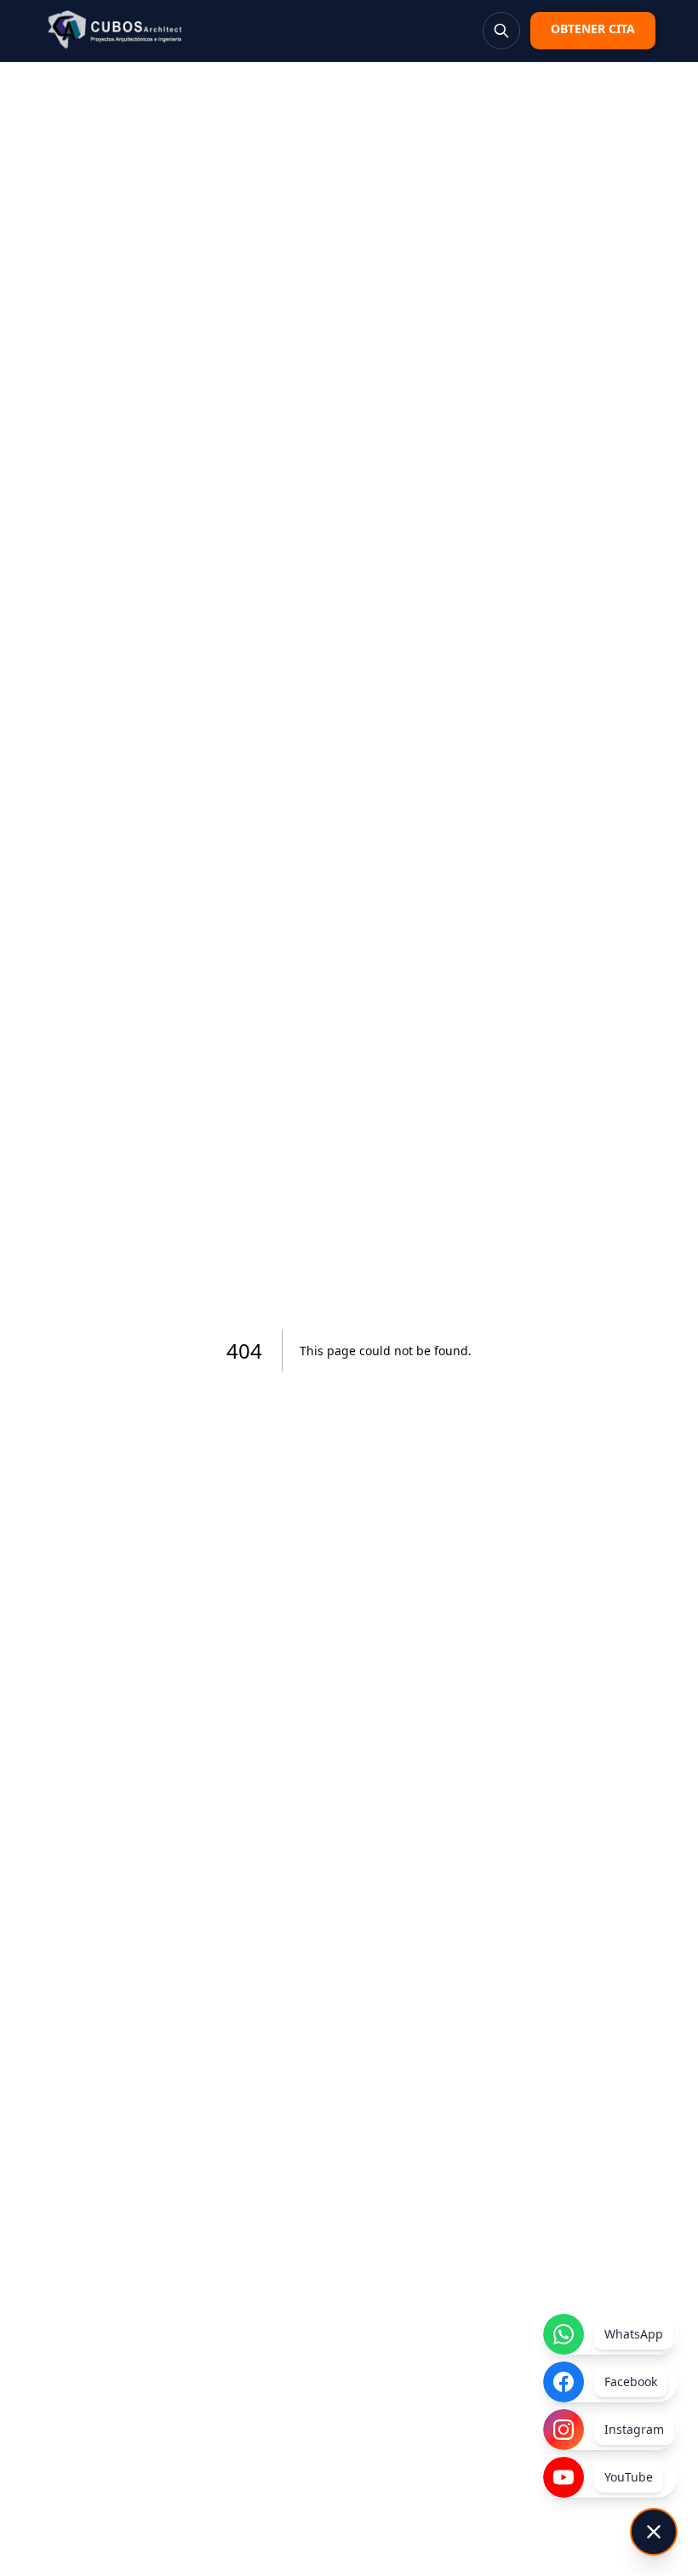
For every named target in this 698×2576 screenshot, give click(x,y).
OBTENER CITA (593, 29)
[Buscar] (501, 31)
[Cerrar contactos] (654, 2532)
